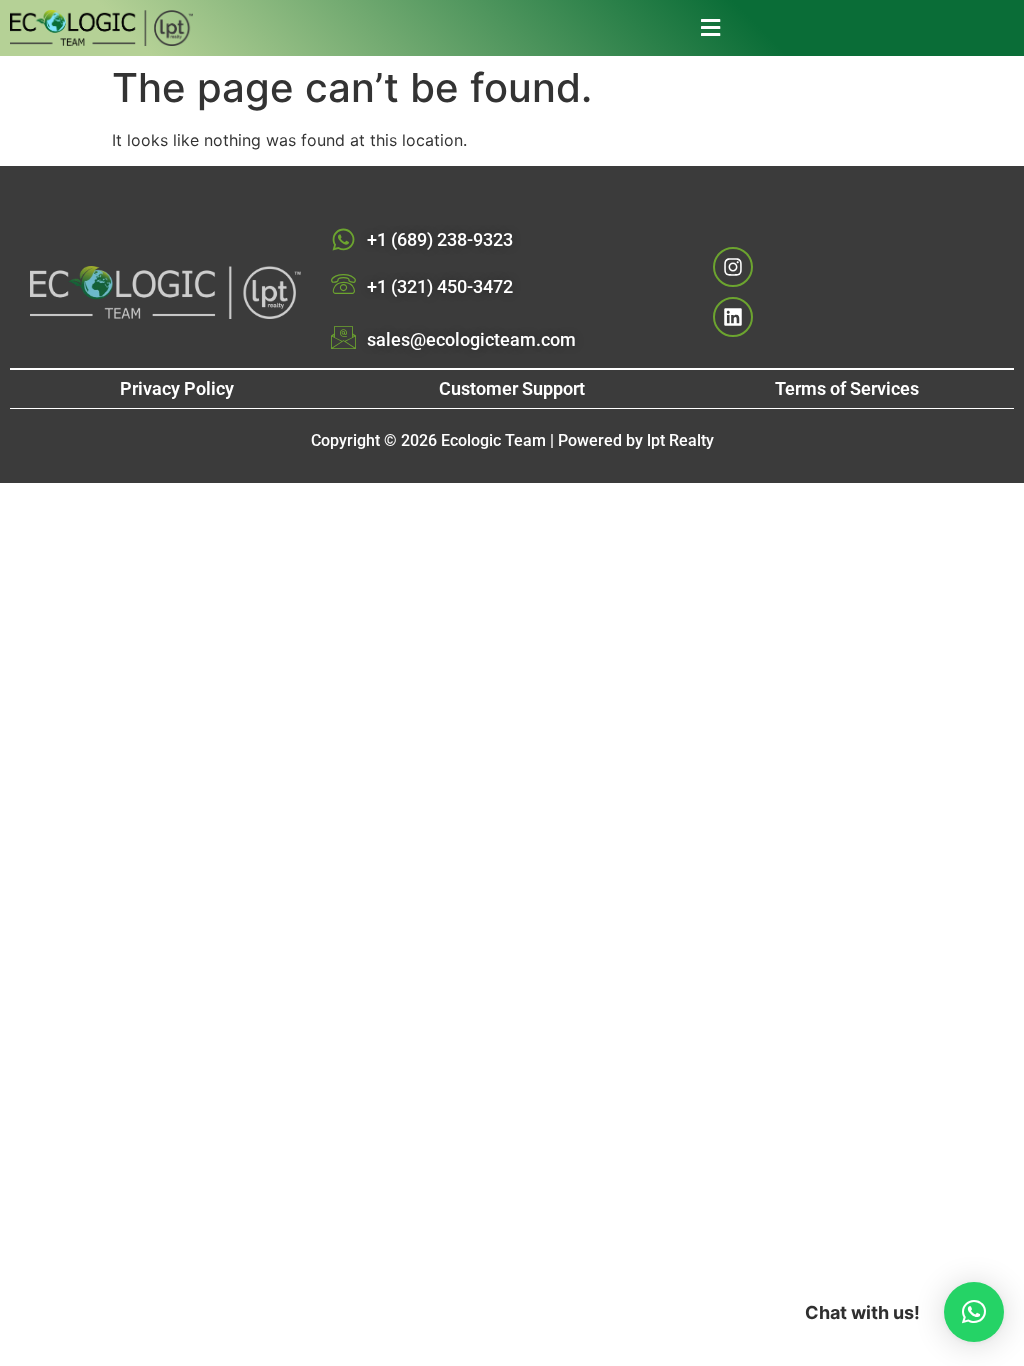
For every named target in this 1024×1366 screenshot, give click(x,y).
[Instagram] (733, 267)
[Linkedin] (733, 317)
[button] (481, 27)
